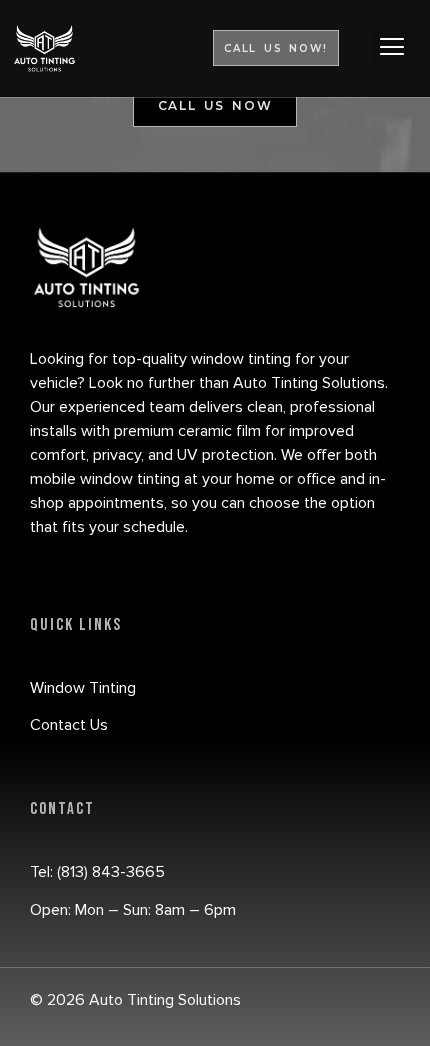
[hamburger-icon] (392, 49)
